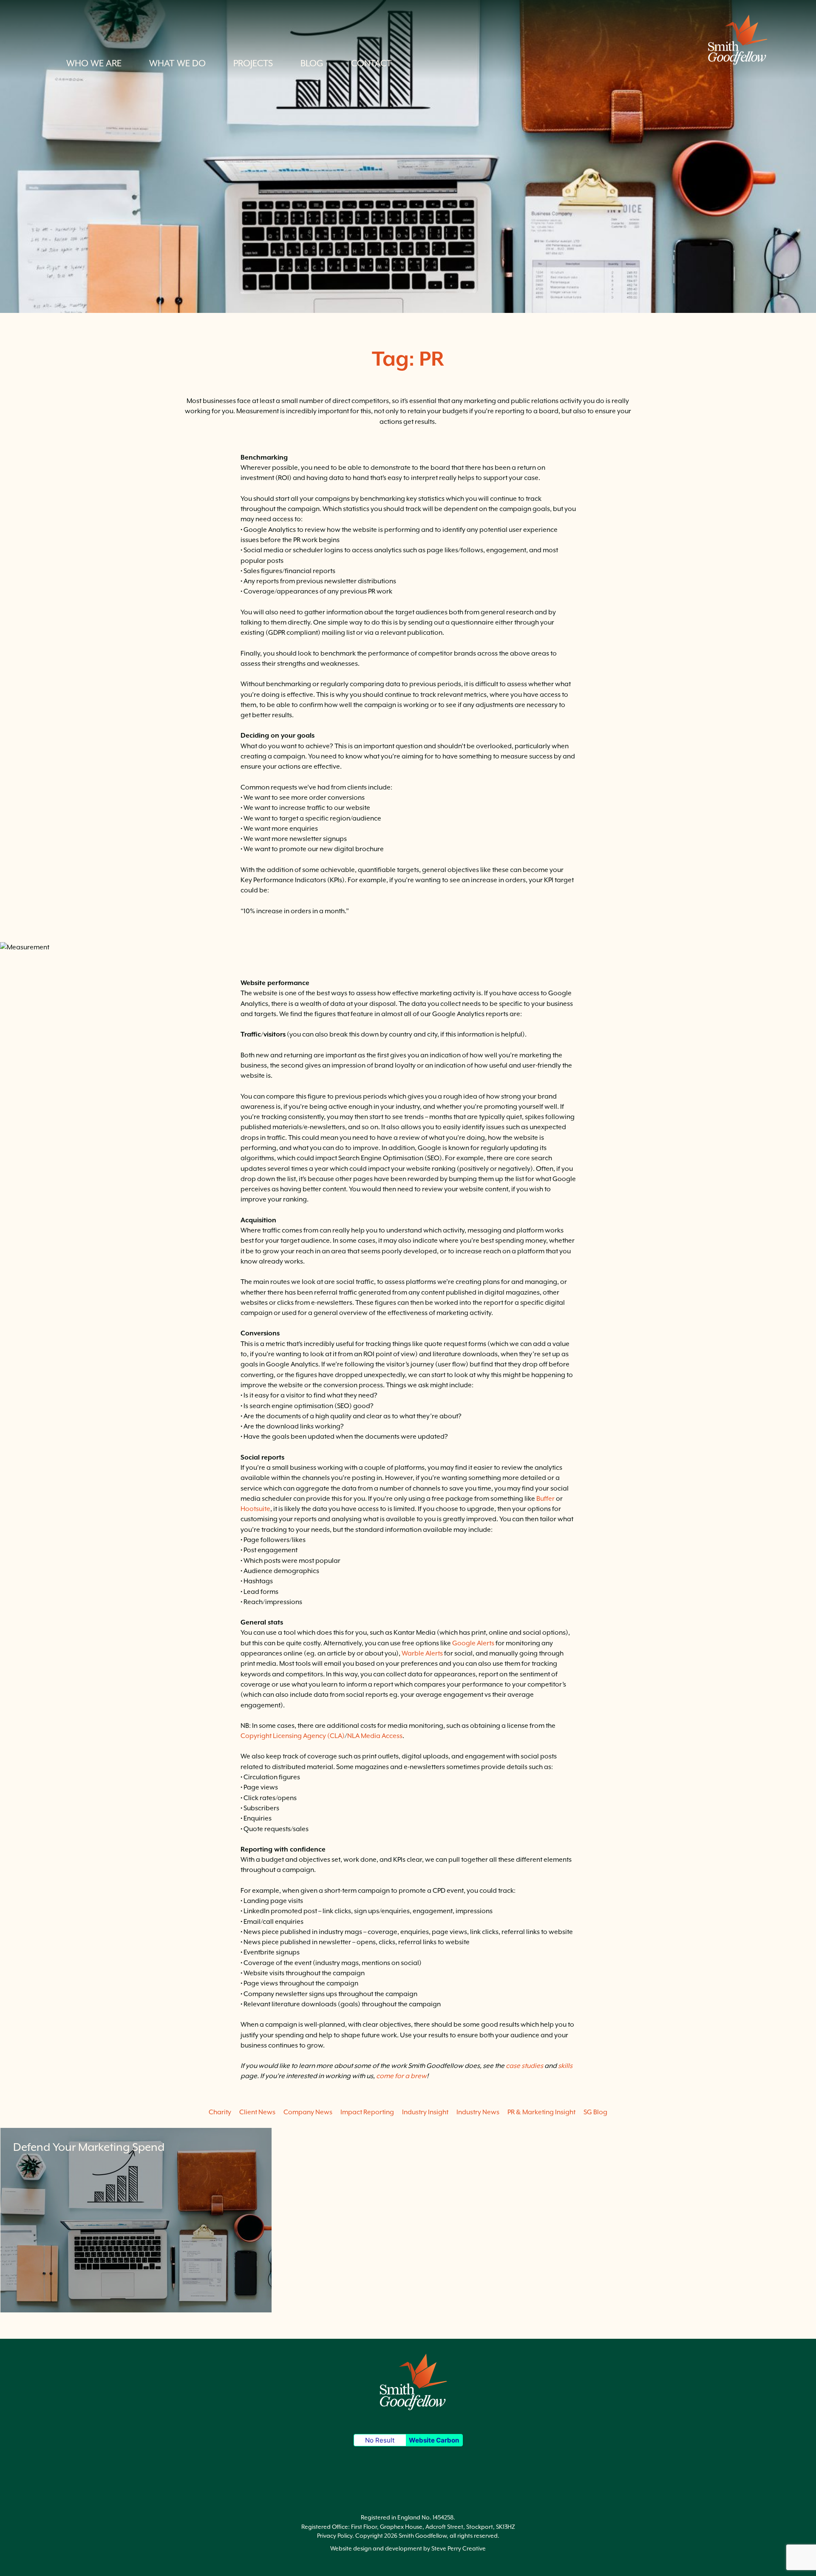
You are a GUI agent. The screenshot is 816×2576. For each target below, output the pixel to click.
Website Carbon (434, 2440)
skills (565, 2066)
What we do (177, 63)
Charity (220, 2112)
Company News (308, 2112)
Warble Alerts (422, 1653)
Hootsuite (255, 1509)
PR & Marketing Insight (541, 2112)
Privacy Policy (335, 2536)
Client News (257, 2112)
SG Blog (595, 2112)
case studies (524, 2066)
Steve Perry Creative (459, 2548)
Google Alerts (473, 1643)
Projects (253, 63)
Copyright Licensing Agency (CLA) (293, 1736)
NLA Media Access (375, 1736)
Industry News (478, 2112)
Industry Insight (425, 2112)
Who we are (94, 63)
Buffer (545, 1499)
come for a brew (401, 2076)
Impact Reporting (367, 2112)
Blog (312, 63)
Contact (371, 63)
